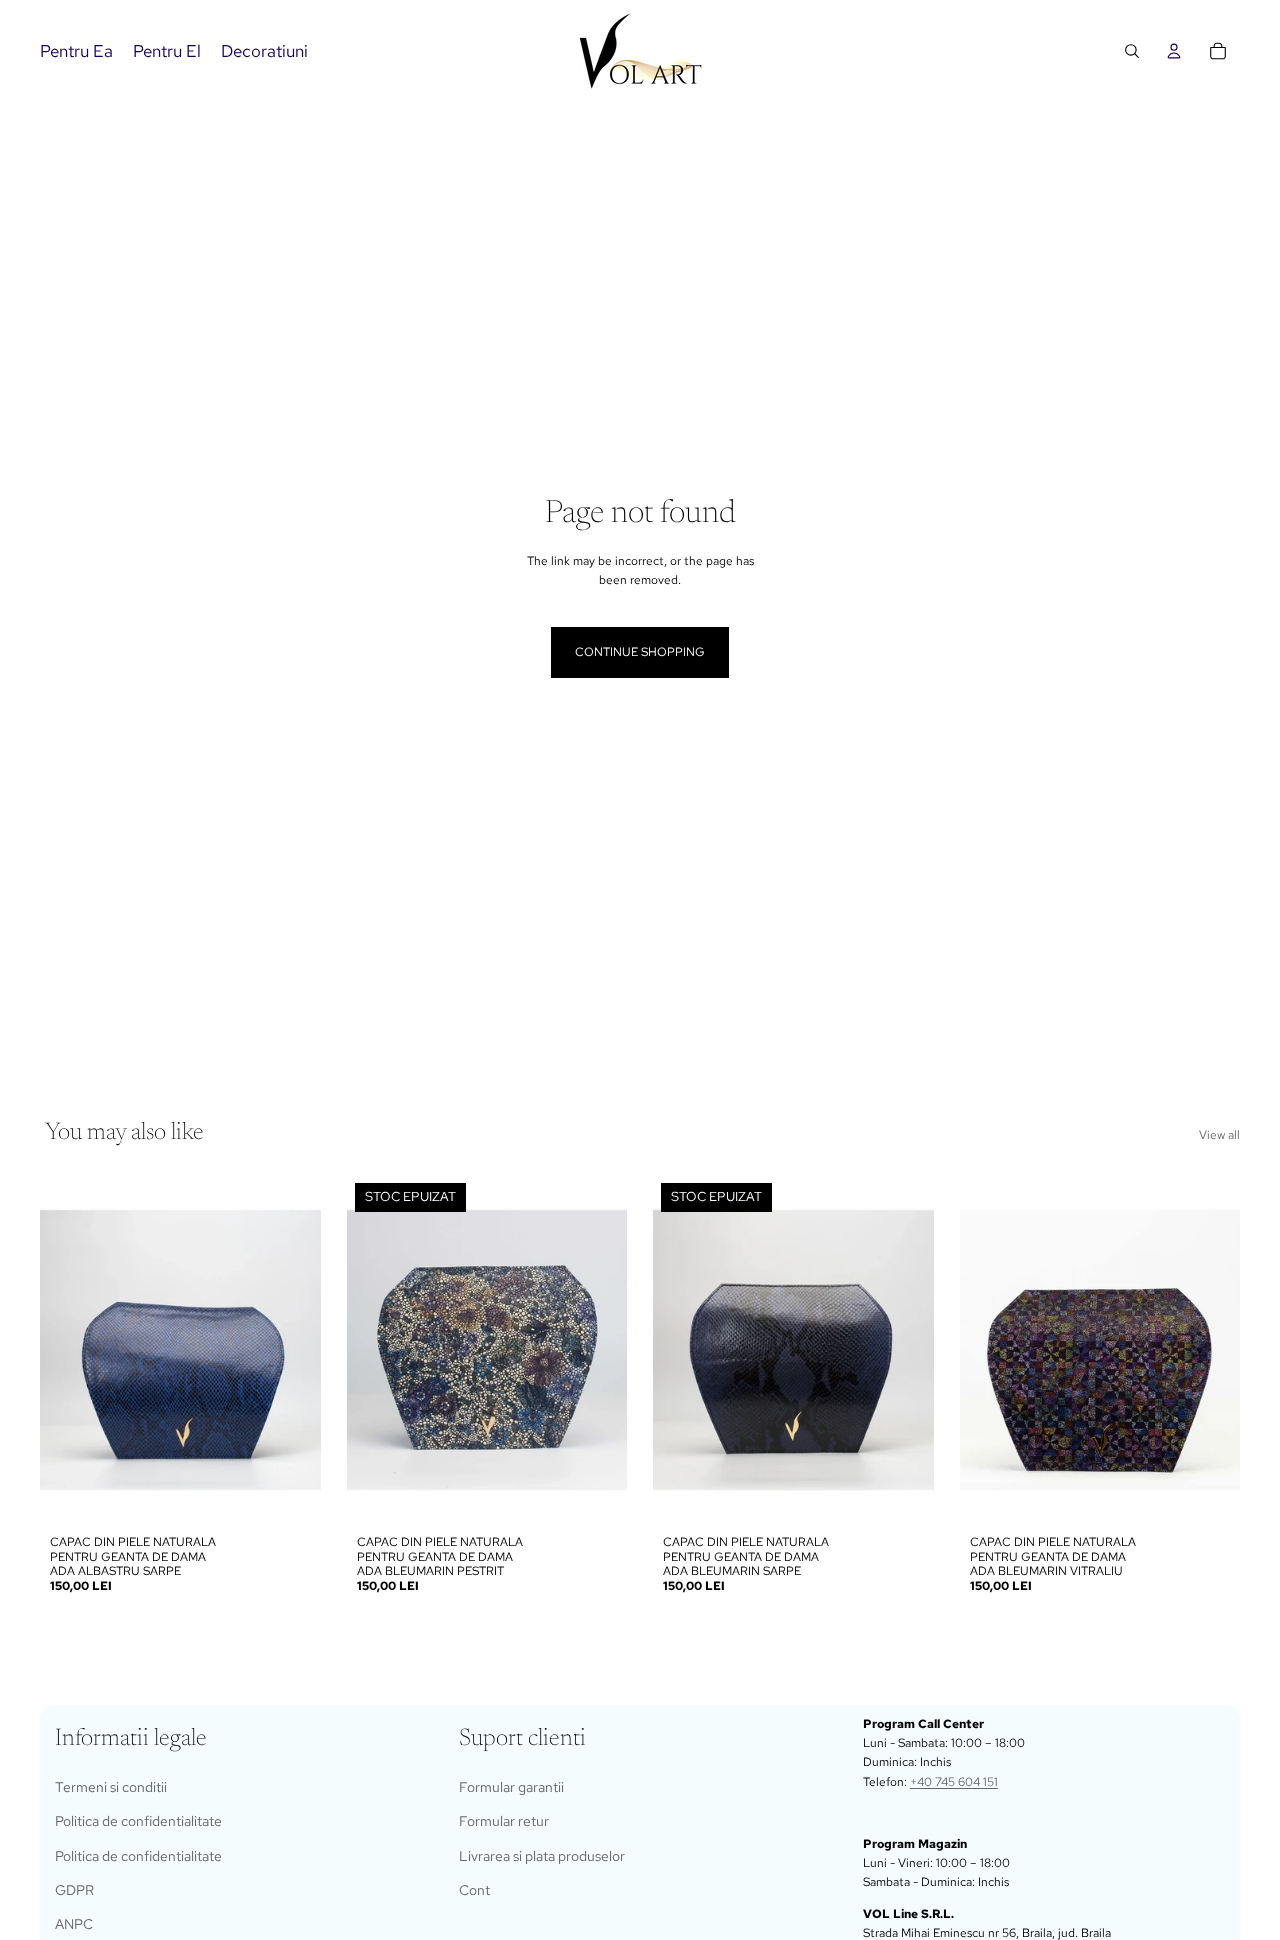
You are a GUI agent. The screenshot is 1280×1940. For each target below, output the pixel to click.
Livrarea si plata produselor (542, 1856)
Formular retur (504, 1821)
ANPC (74, 1924)
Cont (474, 1890)
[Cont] (1174, 51)
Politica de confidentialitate (138, 1821)
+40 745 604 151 (954, 1782)
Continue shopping (640, 652)
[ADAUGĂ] (290, 1495)
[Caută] (1132, 51)
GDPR (74, 1890)
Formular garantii (511, 1787)
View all (1219, 1135)
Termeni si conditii (111, 1787)
